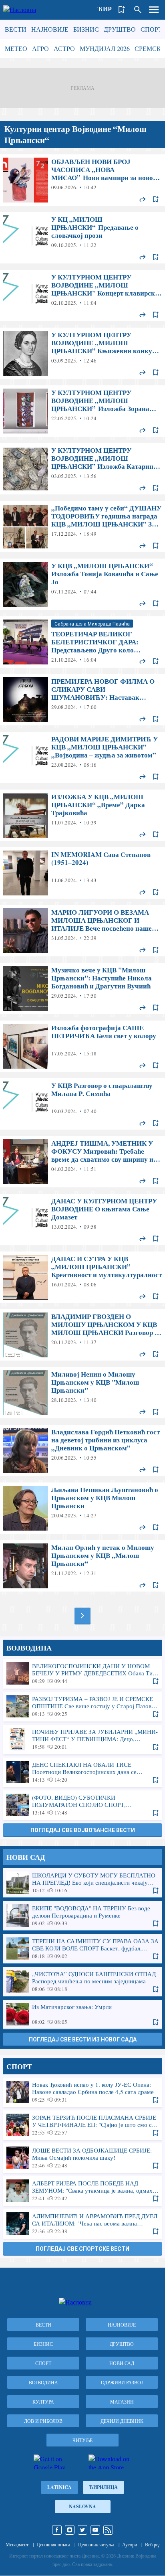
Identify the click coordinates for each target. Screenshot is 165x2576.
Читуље (82, 2440)
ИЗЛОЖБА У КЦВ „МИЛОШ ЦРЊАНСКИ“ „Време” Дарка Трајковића (82, 815)
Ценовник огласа (53, 2544)
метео (16, 48)
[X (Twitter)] (82, 2530)
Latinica (59, 2487)
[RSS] (108, 2530)
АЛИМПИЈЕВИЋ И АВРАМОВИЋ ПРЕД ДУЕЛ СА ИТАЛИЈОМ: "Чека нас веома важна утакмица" (82, 2224)
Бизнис (86, 29)
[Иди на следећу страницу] (82, 1616)
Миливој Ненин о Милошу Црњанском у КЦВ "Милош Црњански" (82, 1393)
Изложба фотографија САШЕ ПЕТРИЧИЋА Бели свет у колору (82, 1046)
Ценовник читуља (96, 2544)
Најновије (50, 29)
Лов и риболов (43, 2421)
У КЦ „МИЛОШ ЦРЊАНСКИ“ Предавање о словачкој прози (82, 238)
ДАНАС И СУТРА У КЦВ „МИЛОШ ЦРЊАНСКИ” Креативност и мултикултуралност (82, 1277)
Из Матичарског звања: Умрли (82, 2014)
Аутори (130, 2544)
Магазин (122, 2402)
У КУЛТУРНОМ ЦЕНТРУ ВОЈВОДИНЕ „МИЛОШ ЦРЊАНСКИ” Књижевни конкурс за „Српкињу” (82, 353)
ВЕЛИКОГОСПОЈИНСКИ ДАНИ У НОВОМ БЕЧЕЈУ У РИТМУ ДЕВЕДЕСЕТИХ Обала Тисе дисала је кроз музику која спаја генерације (82, 1673)
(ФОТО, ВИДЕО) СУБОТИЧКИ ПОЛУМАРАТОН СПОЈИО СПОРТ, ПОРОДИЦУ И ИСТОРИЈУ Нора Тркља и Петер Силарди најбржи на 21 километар (82, 1805)
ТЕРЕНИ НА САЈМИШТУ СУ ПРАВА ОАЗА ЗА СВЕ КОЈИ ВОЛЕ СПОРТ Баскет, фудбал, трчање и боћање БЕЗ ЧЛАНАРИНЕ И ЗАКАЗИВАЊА (82, 1948)
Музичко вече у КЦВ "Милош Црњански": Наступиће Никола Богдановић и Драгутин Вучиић (82, 988)
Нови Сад (122, 2363)
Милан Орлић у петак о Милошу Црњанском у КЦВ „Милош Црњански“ (82, 1566)
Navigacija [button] (154, 10)
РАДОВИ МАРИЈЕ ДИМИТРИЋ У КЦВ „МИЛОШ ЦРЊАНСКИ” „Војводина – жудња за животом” (82, 757)
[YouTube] (95, 2530)
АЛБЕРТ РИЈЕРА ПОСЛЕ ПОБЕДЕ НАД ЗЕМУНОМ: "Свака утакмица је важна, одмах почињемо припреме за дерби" (82, 2191)
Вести (16, 29)
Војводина (43, 2382)
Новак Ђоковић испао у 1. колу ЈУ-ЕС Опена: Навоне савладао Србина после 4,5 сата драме (82, 2092)
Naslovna (82, 2506)
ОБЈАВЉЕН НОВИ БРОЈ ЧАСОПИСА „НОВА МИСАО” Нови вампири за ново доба (82, 180)
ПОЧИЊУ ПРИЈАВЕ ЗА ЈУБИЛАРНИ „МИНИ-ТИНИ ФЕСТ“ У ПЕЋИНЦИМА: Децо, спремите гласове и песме (82, 1739)
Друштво (120, 29)
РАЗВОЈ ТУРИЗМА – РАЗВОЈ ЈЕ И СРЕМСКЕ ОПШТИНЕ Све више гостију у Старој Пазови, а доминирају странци (82, 1706)
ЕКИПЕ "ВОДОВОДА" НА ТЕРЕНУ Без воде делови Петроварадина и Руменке (82, 1916)
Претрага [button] (138, 10)
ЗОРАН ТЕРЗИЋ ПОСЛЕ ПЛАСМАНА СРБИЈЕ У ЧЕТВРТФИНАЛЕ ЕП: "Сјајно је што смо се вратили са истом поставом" (82, 2125)
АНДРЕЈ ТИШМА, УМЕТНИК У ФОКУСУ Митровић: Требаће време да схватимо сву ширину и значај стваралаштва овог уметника (82, 1162)
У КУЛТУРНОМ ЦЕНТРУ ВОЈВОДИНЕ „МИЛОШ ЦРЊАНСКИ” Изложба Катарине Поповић (82, 469)
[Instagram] (70, 2530)
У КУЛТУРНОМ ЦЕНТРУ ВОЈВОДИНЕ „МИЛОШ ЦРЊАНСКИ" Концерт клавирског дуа (82, 296)
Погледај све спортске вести (82, 2249)
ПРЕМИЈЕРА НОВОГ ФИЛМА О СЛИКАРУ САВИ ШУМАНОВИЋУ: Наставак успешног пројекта (82, 700)
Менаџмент (17, 2544)
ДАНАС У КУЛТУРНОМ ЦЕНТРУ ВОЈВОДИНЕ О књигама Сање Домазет (82, 1219)
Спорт (151, 29)
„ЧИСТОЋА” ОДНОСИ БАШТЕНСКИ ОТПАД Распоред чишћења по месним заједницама (82, 1981)
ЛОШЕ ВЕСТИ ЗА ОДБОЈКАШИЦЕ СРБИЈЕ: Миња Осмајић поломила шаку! (82, 2158)
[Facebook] (57, 2530)
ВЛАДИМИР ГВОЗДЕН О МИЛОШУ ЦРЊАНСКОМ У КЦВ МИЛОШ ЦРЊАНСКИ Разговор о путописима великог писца (82, 1335)
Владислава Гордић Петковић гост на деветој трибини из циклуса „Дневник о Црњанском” (82, 1450)
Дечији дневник (122, 2421)
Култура (43, 2402)
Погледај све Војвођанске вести (83, 1830)
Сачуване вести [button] (122, 10)
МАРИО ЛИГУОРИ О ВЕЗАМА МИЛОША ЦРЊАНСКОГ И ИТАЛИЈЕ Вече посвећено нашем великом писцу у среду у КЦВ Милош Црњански (82, 931)
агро (40, 48)
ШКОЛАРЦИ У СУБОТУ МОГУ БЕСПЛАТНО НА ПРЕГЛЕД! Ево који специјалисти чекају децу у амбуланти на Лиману (82, 1883)
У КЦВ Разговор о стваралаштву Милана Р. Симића (82, 1104)
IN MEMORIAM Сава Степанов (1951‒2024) (82, 873)
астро (64, 48)
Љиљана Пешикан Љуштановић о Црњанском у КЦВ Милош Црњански (82, 1508)
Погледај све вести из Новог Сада (83, 2039)
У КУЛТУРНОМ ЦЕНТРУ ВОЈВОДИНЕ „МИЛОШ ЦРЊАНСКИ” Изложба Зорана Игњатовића (82, 411)
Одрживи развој (122, 2382)
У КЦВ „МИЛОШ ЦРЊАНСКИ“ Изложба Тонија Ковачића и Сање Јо (82, 584)
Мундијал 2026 (105, 48)
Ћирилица (104, 2487)
